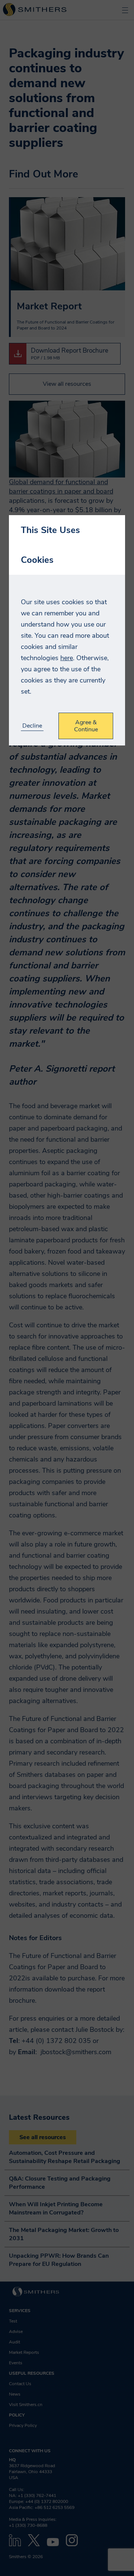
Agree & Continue (86, 726)
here (67, 658)
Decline (32, 726)
